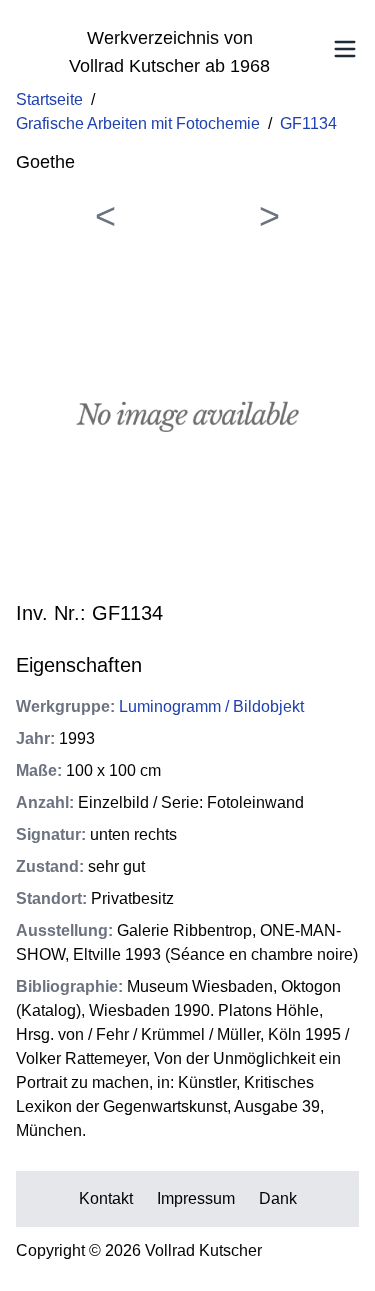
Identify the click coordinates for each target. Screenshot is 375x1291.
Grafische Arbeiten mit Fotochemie (138, 123)
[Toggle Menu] (345, 49)
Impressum (196, 1198)
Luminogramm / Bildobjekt (211, 706)
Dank (278, 1198)
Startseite (49, 99)
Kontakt (106, 1198)
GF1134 (308, 123)
